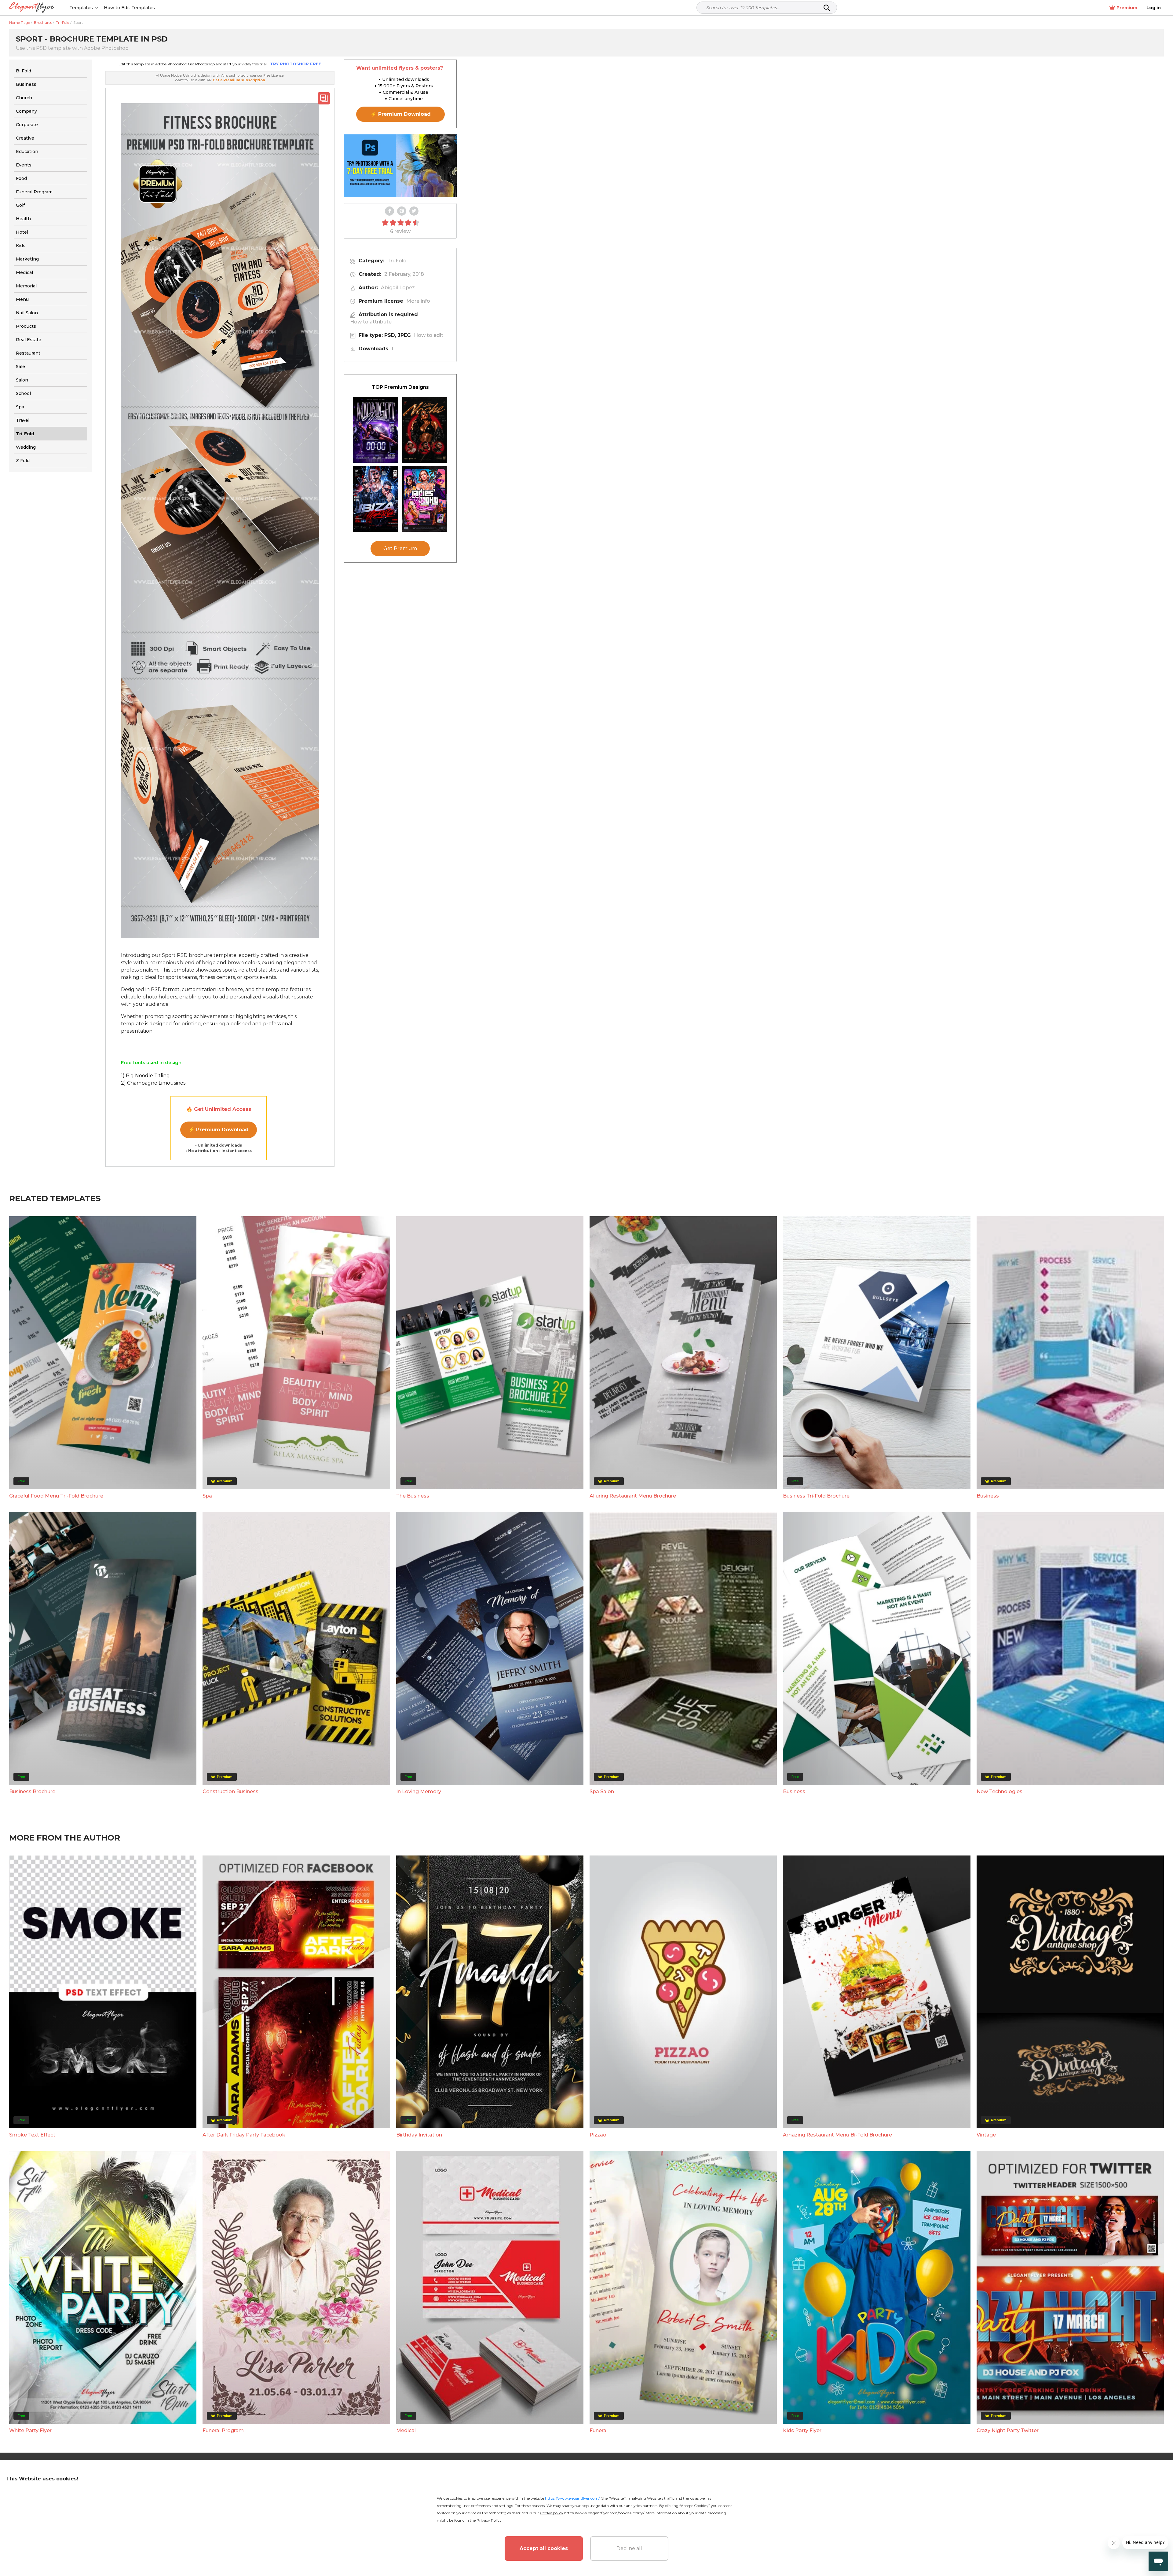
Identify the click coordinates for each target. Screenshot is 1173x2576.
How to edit (429, 335)
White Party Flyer (30, 2430)
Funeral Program (223, 2430)
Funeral (599, 2430)
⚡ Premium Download (219, 1130)
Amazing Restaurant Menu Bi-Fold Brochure (837, 2135)
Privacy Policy (489, 2520)
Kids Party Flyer (802, 2430)
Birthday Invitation (419, 2135)
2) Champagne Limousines (153, 1083)
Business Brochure (32, 1792)
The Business (413, 1496)
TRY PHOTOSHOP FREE (296, 64)
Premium (1127, 8)
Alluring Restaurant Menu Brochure (633, 1496)
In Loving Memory (419, 1792)
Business (988, 1496)
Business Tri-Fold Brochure (816, 1496)
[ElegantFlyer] (32, 8)
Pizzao (598, 2135)
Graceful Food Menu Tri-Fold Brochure (56, 1496)
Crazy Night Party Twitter (1008, 2430)
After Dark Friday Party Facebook (244, 2135)
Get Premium (400, 548)
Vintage (986, 2135)
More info (418, 301)
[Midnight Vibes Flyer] (376, 430)
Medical (406, 2430)
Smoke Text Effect (32, 2135)
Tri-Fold (397, 261)
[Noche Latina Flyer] (425, 430)
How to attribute (371, 322)
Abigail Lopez (398, 288)
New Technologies (999, 1792)
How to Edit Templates (129, 8)
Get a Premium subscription (239, 80)
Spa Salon (602, 1792)
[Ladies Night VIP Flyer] (425, 499)
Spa (207, 1496)
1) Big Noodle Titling (145, 1076)
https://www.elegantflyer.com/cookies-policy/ (604, 2513)
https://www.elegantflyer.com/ (572, 2498)
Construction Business (230, 1792)
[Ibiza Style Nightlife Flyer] (376, 499)
